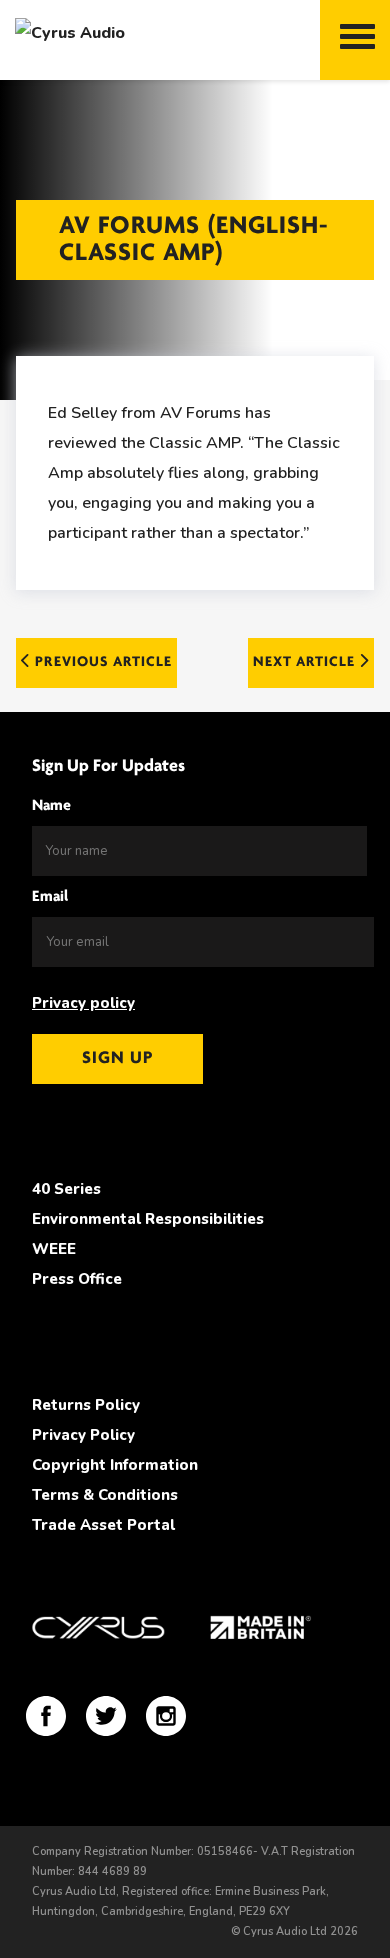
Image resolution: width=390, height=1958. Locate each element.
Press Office (77, 1279)
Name (51, 806)
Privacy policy (83, 1003)
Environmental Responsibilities (148, 1219)
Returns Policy (86, 1405)
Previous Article (101, 662)
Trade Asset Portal (103, 1525)
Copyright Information (115, 1465)
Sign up (117, 1059)
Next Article (306, 662)
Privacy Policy (83, 1435)
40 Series (66, 1189)
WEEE (54, 1249)
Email (50, 897)
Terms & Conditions (105, 1495)
